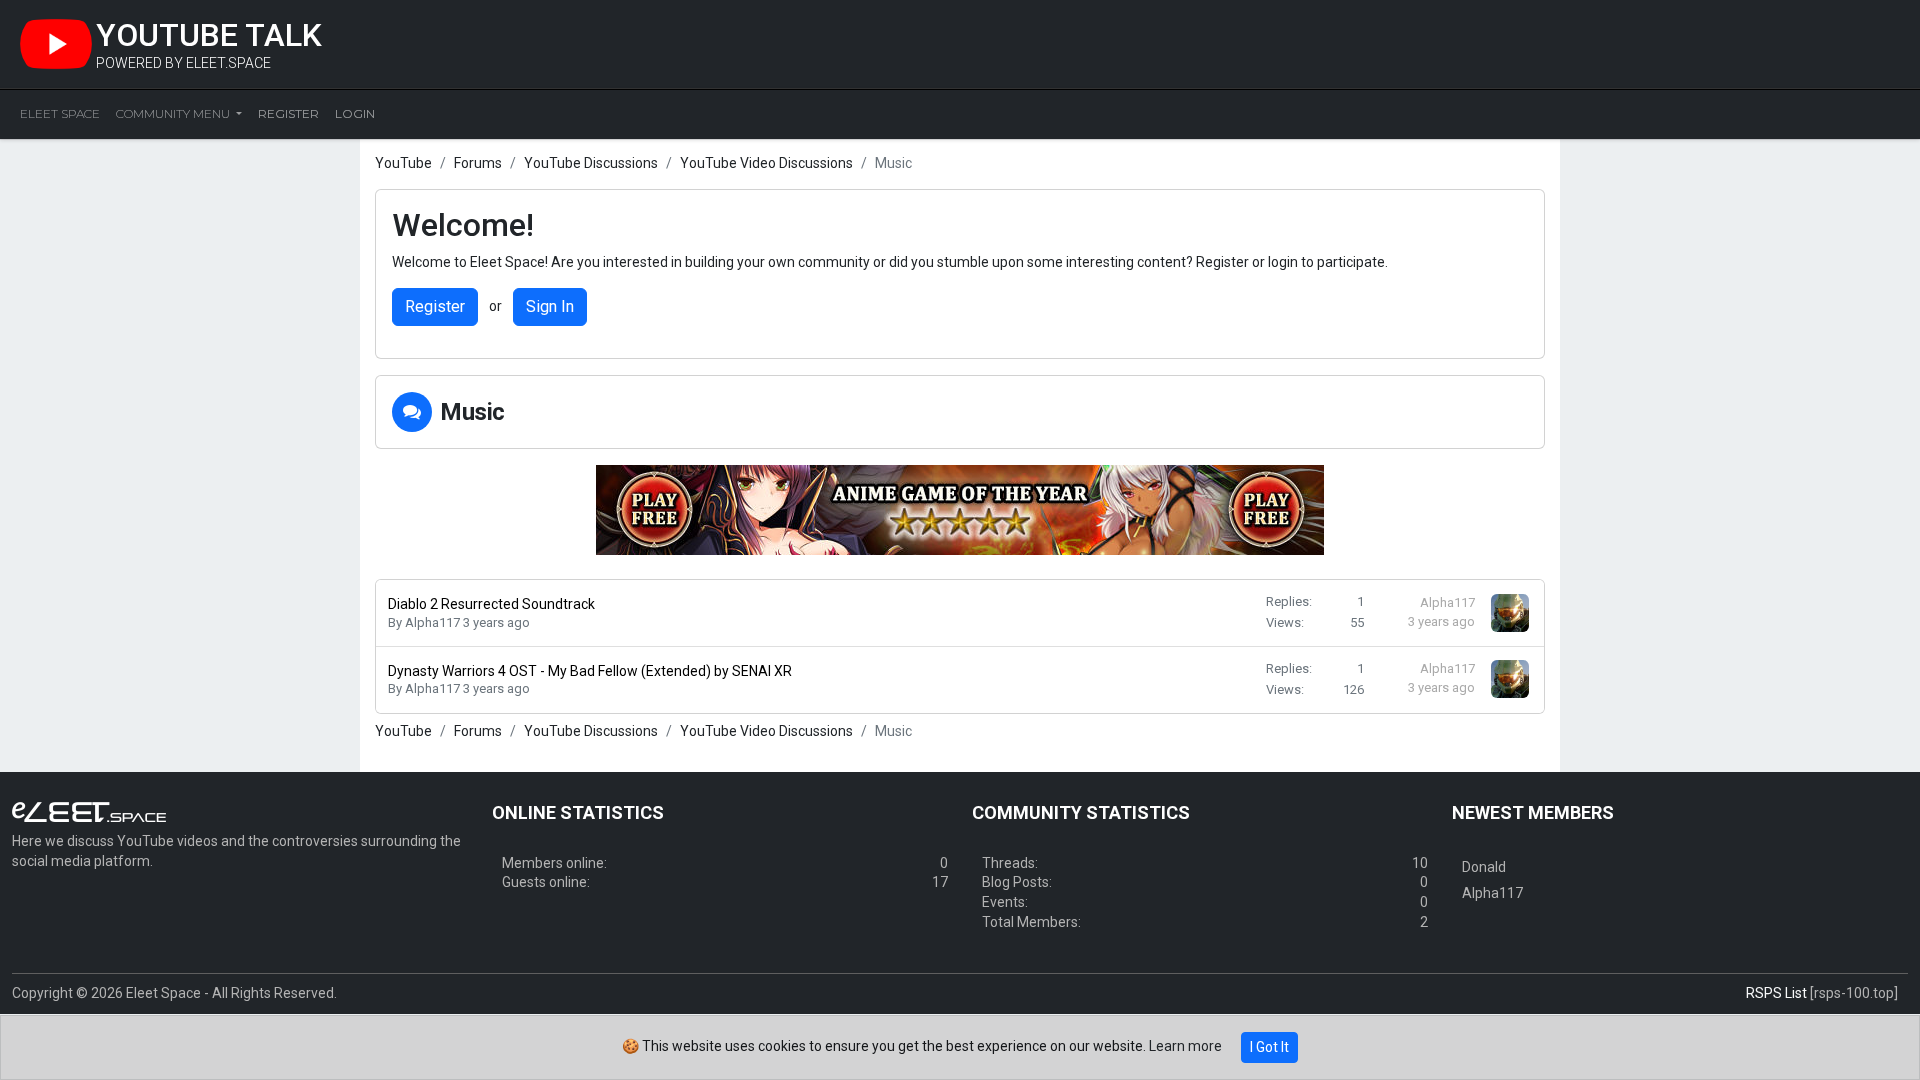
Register (435, 306)
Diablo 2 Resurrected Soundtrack (491, 604)
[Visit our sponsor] (960, 509)
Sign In (550, 306)
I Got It (1269, 1047)
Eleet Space (60, 113)
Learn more (1185, 1046)
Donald (1484, 867)
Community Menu (174, 113)
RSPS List (1776, 993)
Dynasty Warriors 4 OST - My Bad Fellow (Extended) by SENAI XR (590, 671)
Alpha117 (432, 622)
